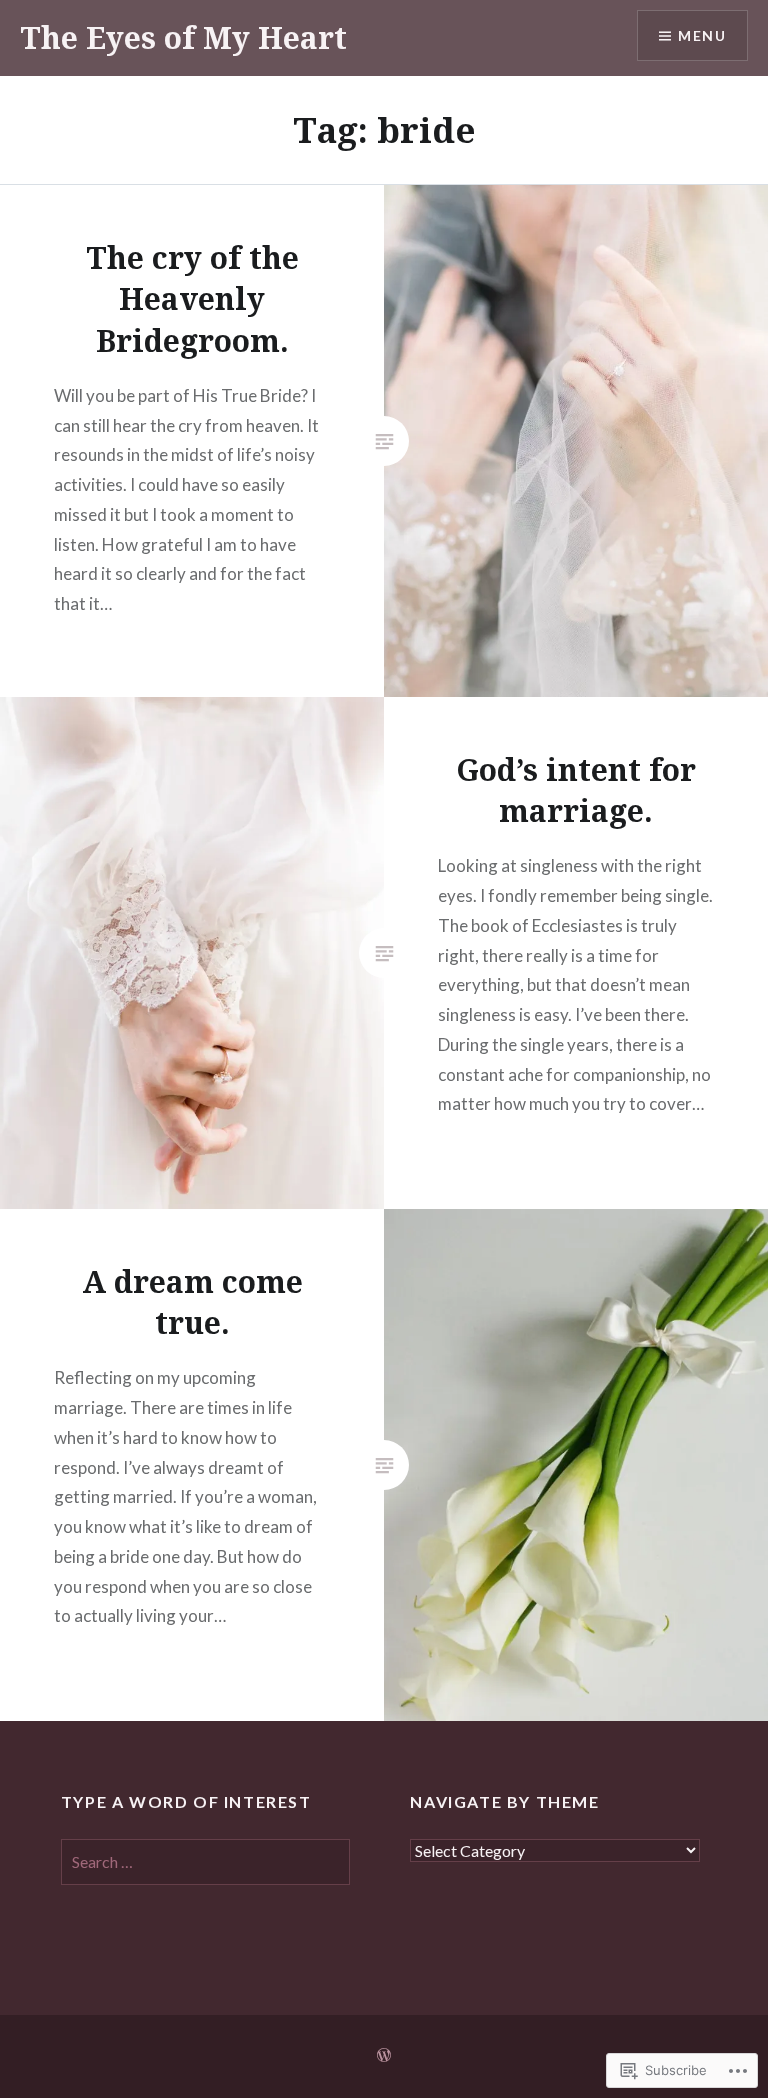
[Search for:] (206, 1862)
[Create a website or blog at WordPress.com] (384, 2055)
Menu (702, 35)
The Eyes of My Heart (183, 37)
